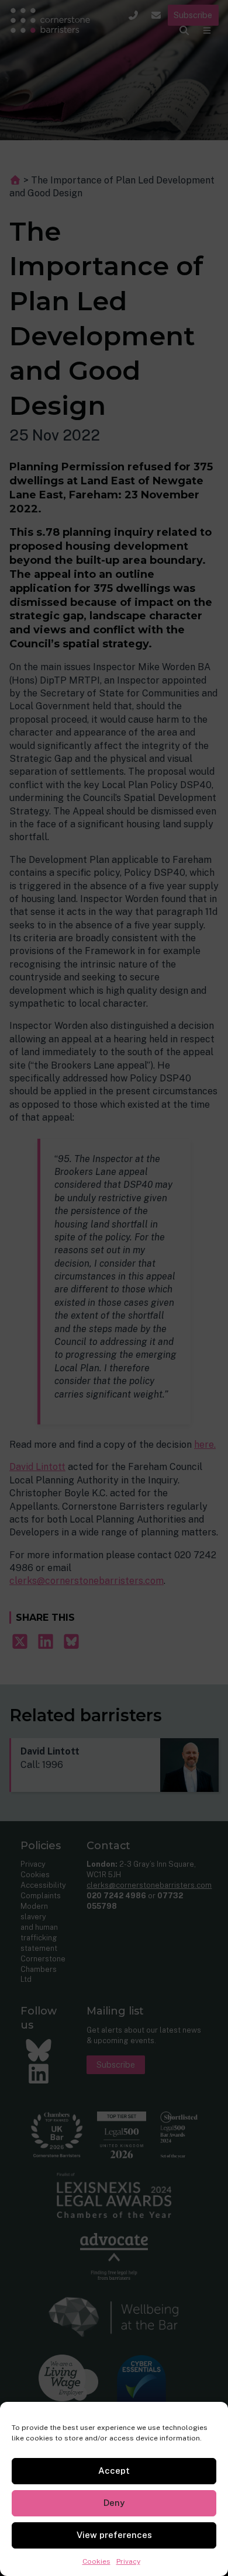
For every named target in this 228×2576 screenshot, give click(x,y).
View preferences (114, 2535)
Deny (114, 2503)
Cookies (96, 2561)
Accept (114, 2471)
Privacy (128, 2561)
